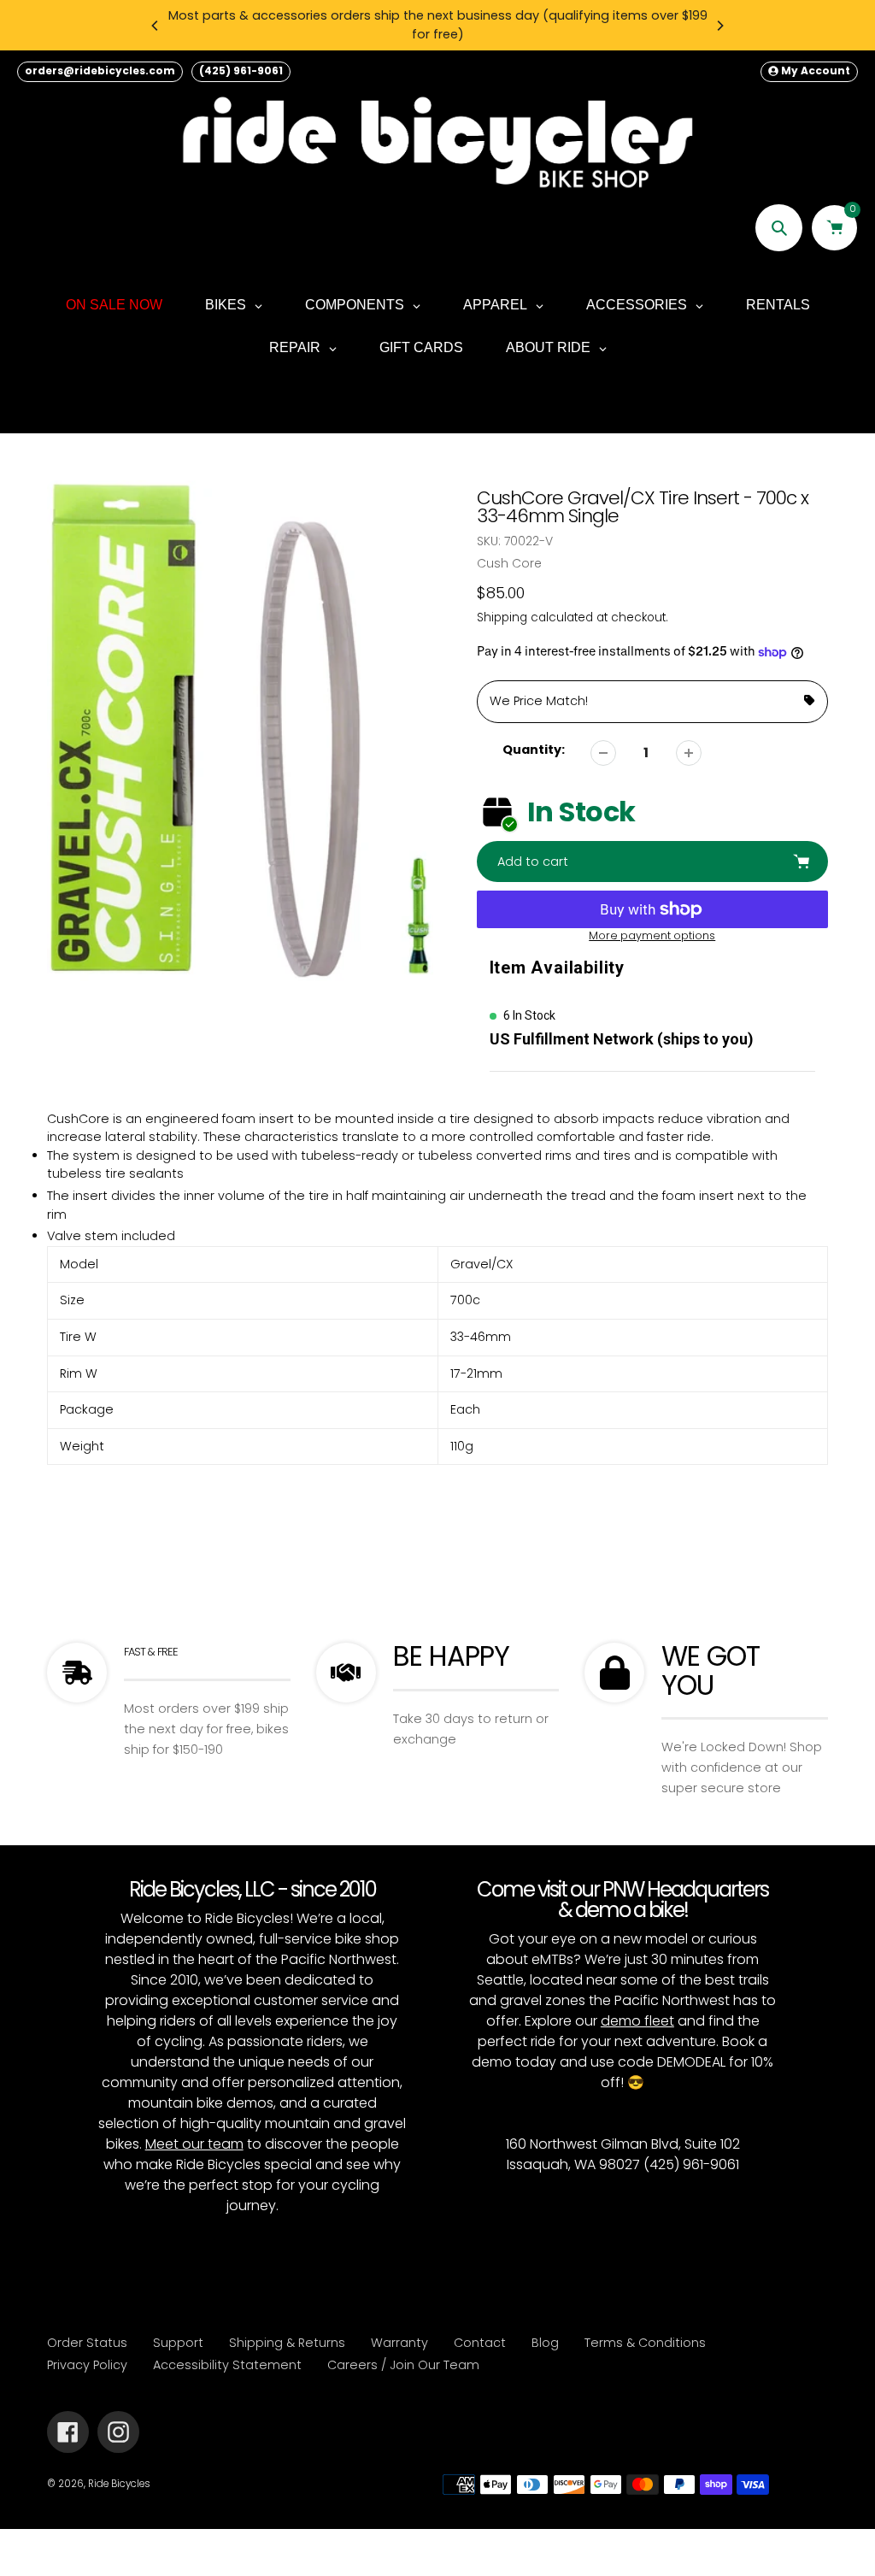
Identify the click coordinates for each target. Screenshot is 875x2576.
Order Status (87, 2343)
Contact (480, 2343)
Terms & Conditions (645, 2343)
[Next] (719, 26)
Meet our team (194, 2144)
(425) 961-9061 (241, 71)
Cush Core (509, 563)
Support (178, 2343)
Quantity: (534, 750)
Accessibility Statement (227, 2365)
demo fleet (637, 2021)
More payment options (652, 935)
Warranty (399, 2343)
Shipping (502, 618)
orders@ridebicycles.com (100, 71)
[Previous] (156, 26)
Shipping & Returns (287, 2343)
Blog (545, 2343)
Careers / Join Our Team (403, 2365)
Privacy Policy (87, 2365)
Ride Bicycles (119, 2484)
